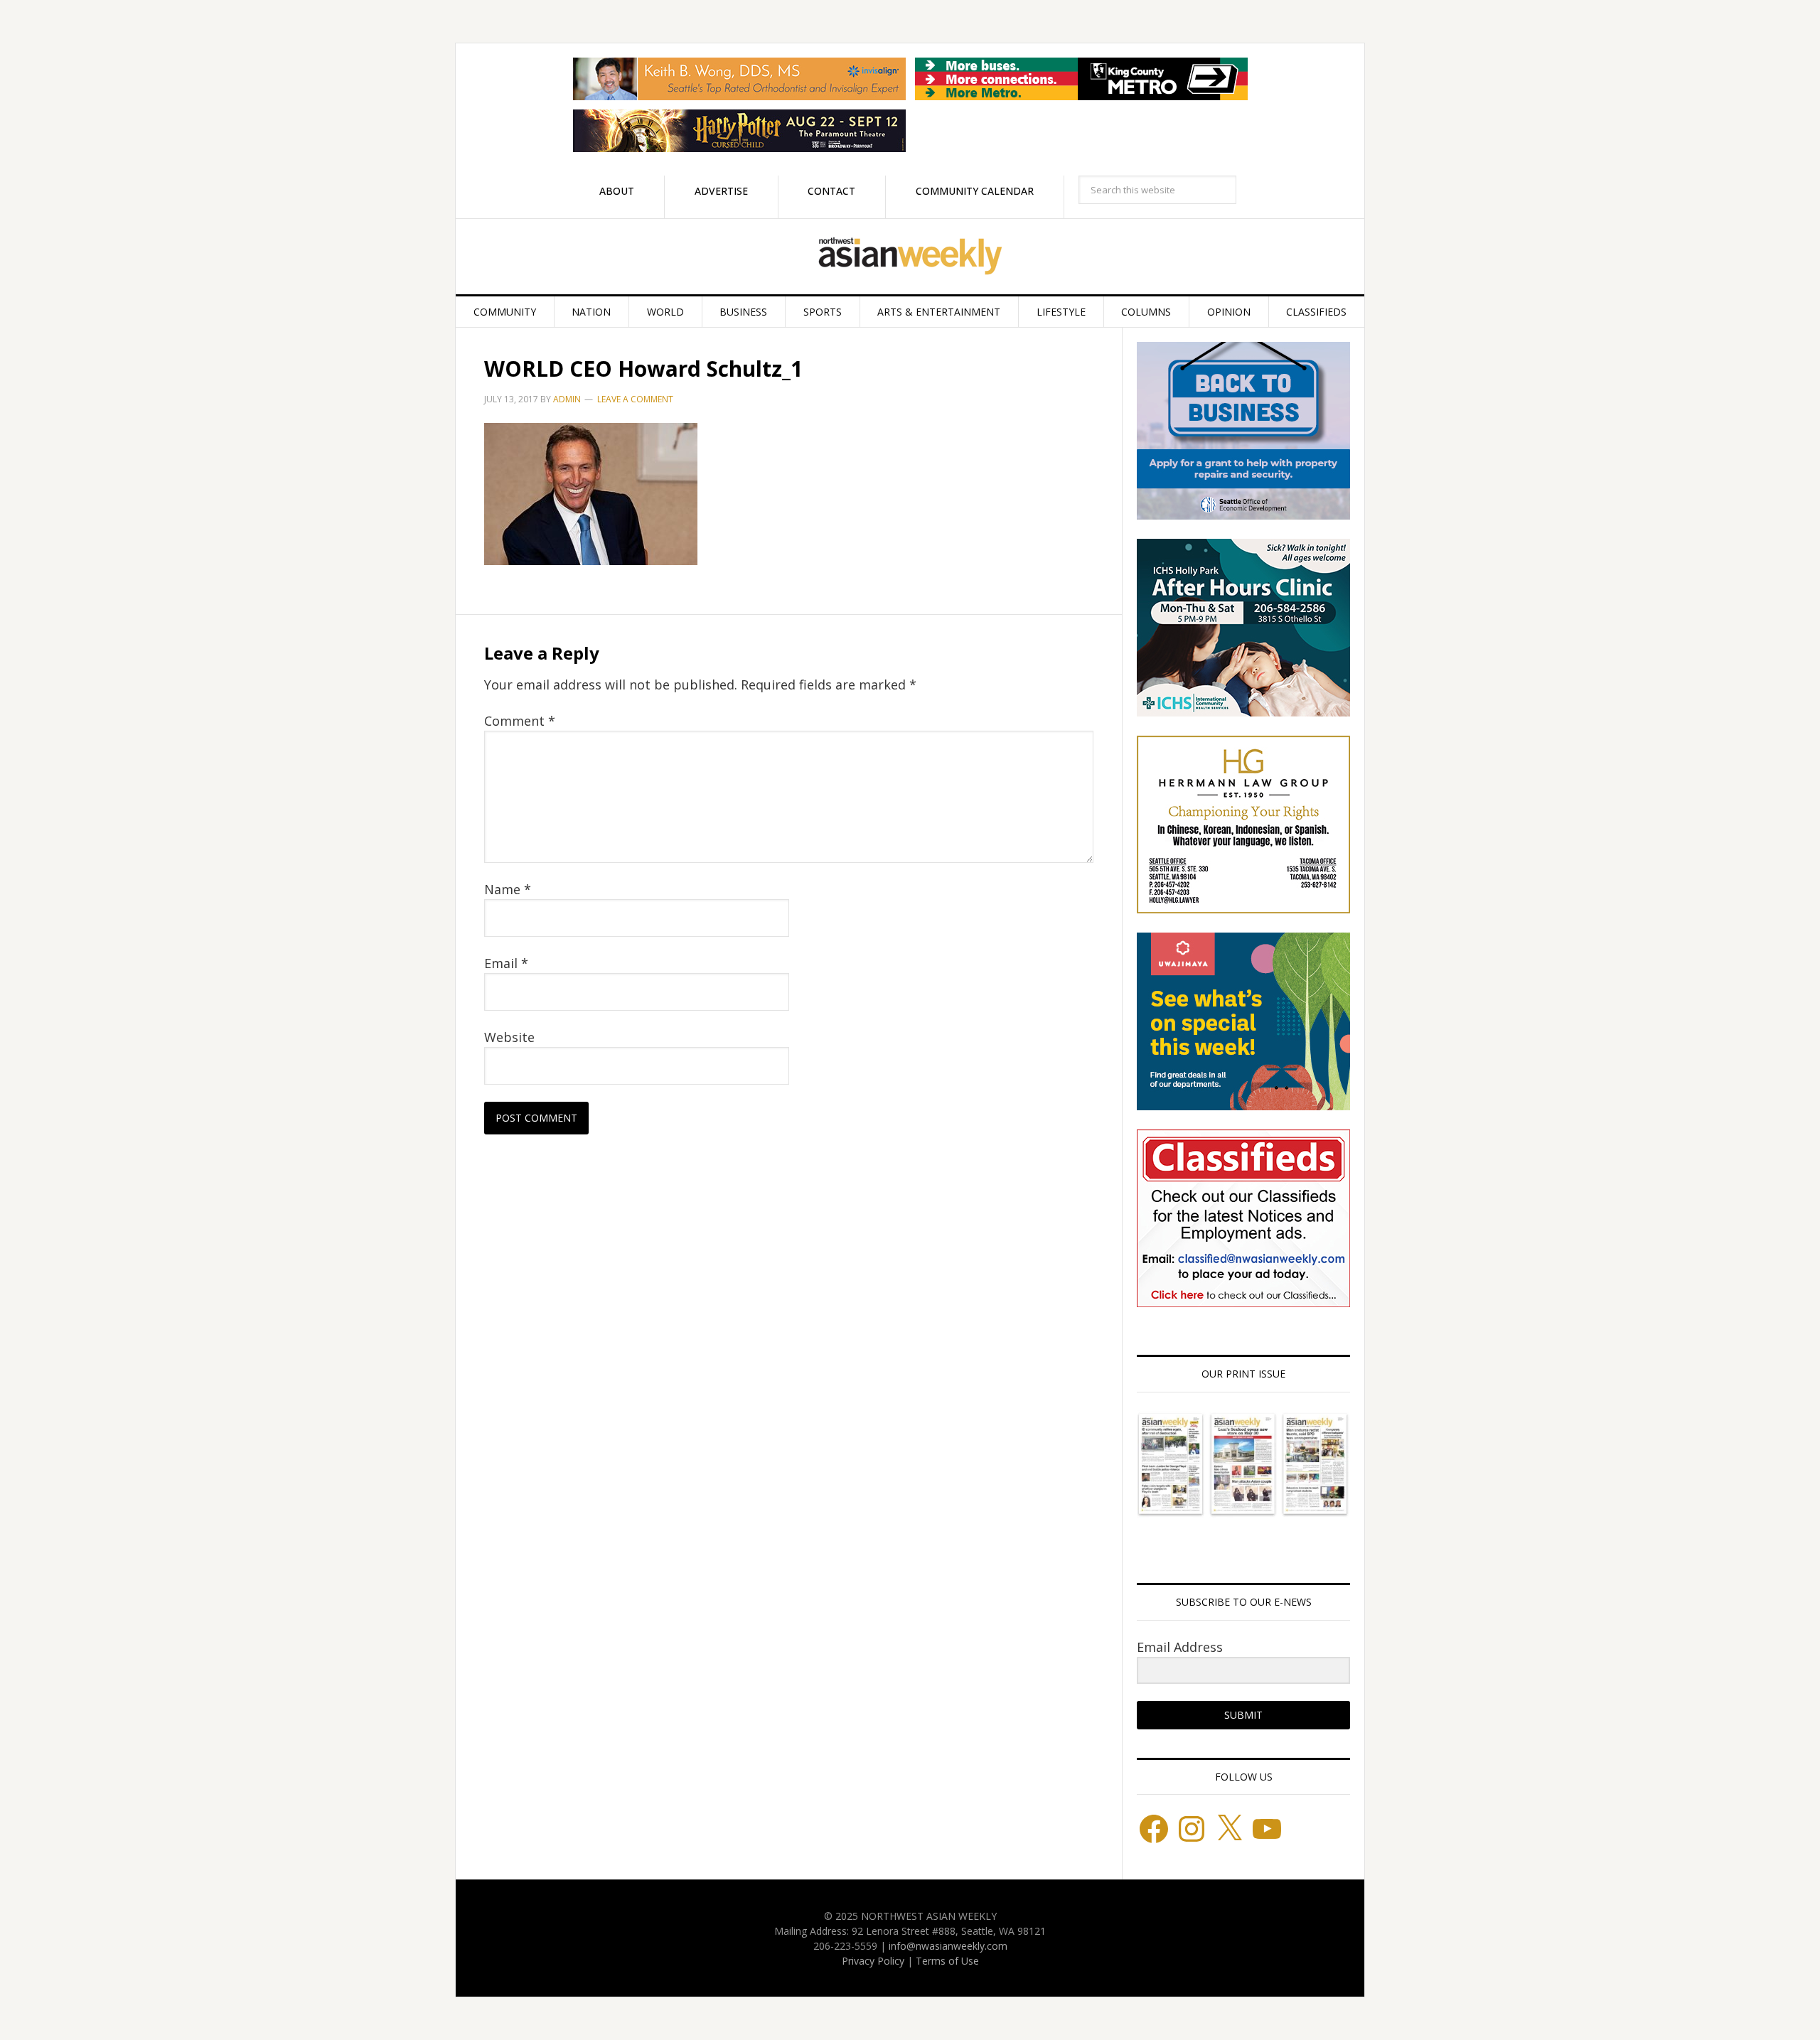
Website (509, 1037)
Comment (520, 721)
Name (508, 889)
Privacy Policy (873, 1961)
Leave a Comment (635, 399)
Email (506, 963)
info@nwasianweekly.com (948, 1946)
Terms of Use (947, 1961)
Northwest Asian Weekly (910, 257)
